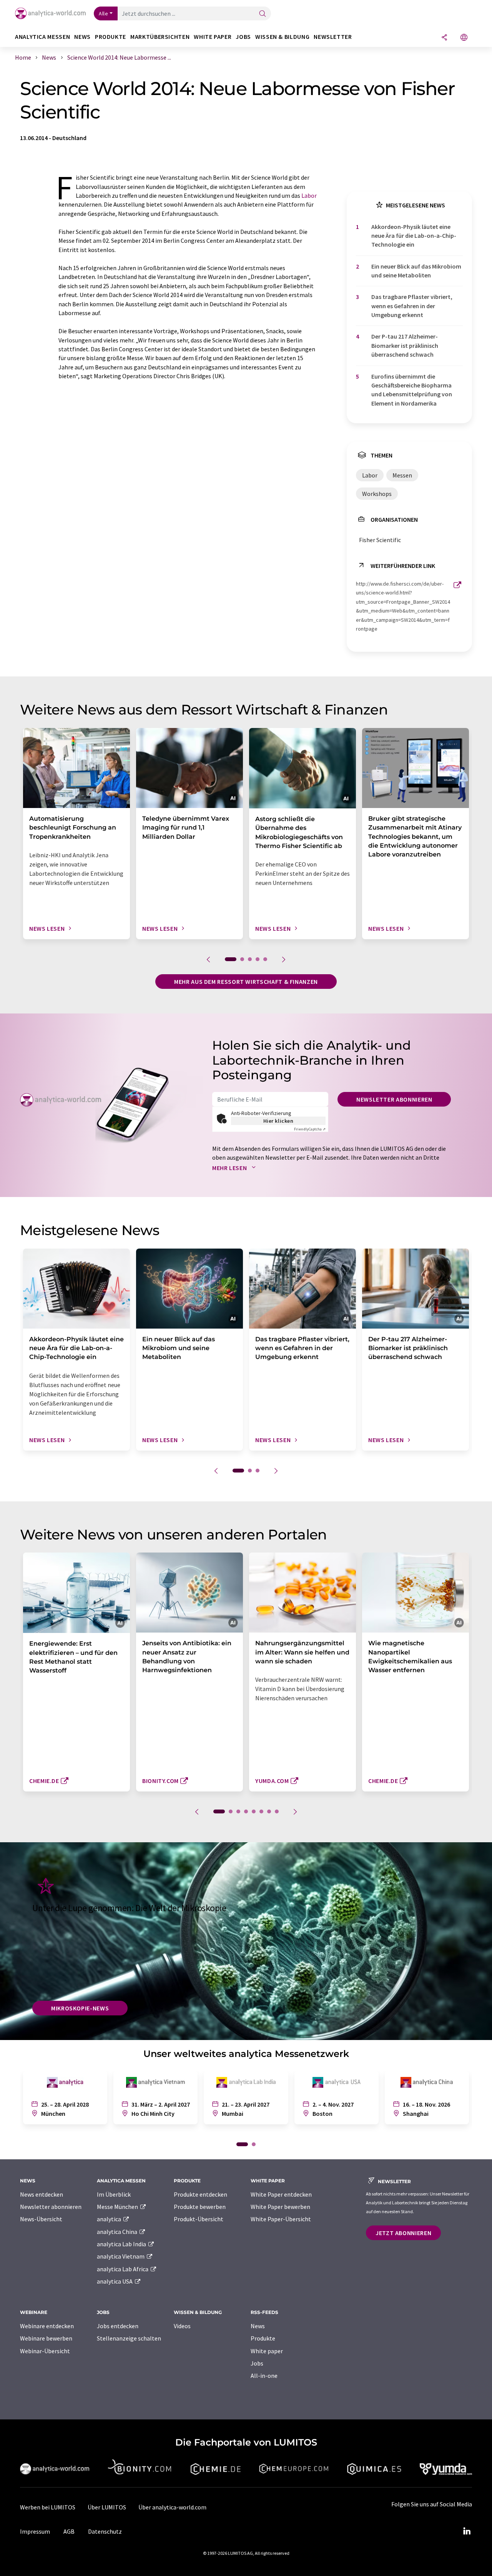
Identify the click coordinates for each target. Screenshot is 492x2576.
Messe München (118, 2207)
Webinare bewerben (46, 2338)
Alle (103, 13)
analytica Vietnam (121, 2256)
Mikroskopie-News (80, 2008)
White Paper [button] (213, 37)
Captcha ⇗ (310, 1129)
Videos (182, 2326)
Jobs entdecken (118, 2326)
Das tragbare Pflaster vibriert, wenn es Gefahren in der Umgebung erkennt (412, 306)
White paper (267, 2351)
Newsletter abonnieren (394, 1099)
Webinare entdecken (47, 2326)
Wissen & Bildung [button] (282, 37)
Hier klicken (278, 1121)
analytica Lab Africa (123, 2269)
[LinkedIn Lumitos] (467, 2531)
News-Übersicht (41, 2219)
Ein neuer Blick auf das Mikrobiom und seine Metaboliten (416, 271)
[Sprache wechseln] (464, 38)
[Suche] (263, 14)
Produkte (263, 2338)
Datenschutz (105, 2531)
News (258, 2326)
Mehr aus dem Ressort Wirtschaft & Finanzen (246, 982)
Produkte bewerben (200, 2207)
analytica (110, 2219)
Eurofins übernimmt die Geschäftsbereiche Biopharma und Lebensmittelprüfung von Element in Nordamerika (412, 390)
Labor (309, 195)
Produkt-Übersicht (199, 2219)
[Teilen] (444, 38)
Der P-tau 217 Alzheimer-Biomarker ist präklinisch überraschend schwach (405, 345)
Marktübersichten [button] (160, 37)
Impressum (35, 2531)
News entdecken (42, 2194)
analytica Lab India (122, 2244)
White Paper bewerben (280, 2207)
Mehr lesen (230, 1168)
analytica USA (115, 2281)
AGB (69, 2531)
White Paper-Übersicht (281, 2219)
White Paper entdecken (281, 2194)
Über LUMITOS (107, 2507)
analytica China (118, 2232)
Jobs (257, 2363)
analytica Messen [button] (42, 37)
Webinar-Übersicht (45, 2351)
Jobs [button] (243, 37)
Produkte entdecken (200, 2194)
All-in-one (264, 2376)
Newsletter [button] (333, 37)
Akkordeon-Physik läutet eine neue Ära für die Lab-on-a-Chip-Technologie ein (414, 236)
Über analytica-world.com (172, 2507)
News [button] (82, 37)
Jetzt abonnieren (403, 2233)
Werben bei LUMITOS (48, 2507)
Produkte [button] (111, 37)
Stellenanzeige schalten (129, 2338)
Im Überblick (114, 2194)
